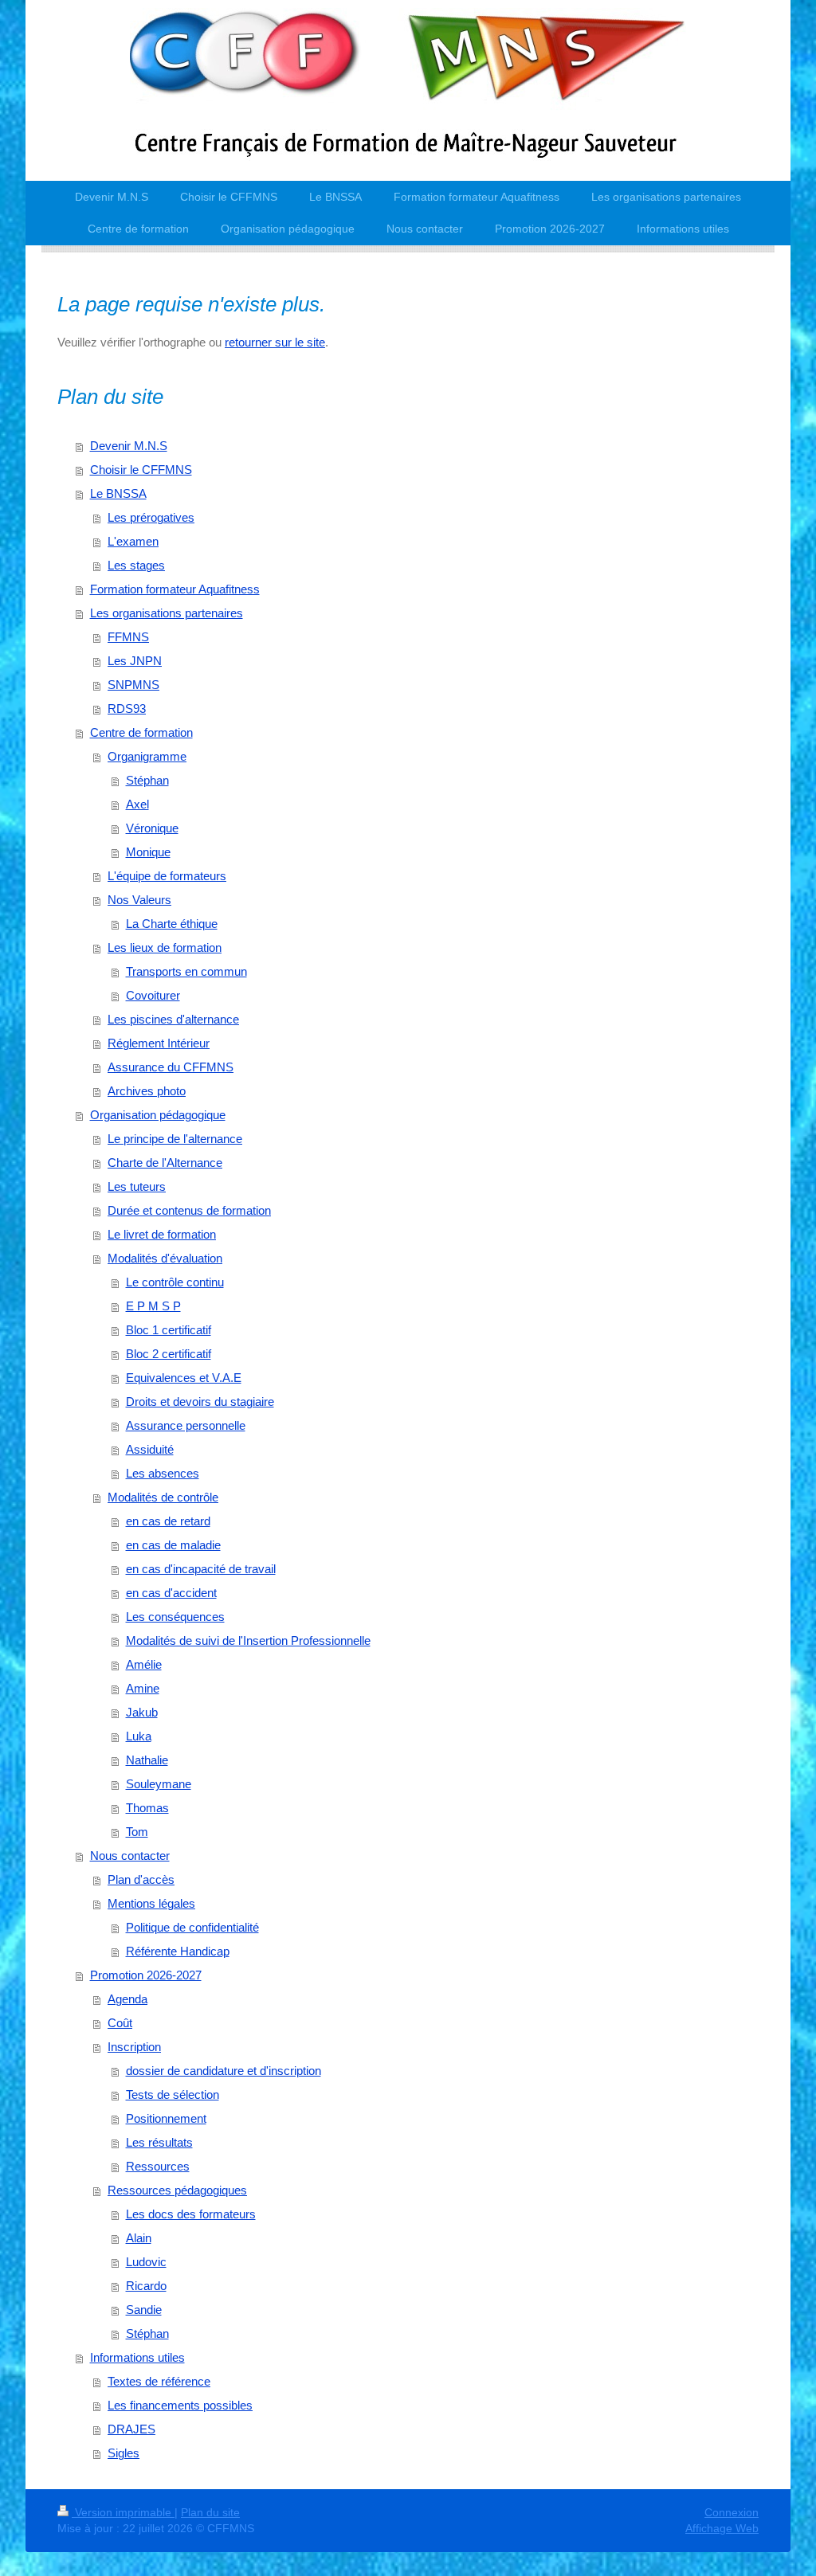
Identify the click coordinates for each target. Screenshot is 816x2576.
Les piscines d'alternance (173, 1019)
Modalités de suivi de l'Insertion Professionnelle (248, 1640)
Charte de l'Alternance (165, 1163)
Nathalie (147, 1760)
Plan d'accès (141, 1879)
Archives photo (147, 1091)
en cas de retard (168, 1521)
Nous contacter (130, 1856)
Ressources (158, 2166)
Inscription (134, 2047)
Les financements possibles (180, 2405)
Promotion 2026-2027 (146, 1975)
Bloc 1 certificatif (169, 1330)
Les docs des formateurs (191, 2214)
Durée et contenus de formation (189, 1210)
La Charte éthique (172, 924)
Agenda (127, 1999)
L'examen (133, 541)
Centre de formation (141, 732)
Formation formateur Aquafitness (175, 589)
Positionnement (166, 2118)
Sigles (124, 2453)
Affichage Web (722, 2528)
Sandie (144, 2310)
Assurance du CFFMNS (171, 1067)
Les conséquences (175, 1617)
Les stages (136, 565)
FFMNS (128, 637)
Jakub (142, 1712)
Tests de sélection (173, 2094)
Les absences (163, 1473)
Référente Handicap (178, 1951)
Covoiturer (153, 995)
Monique (148, 852)
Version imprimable (123, 2512)
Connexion (732, 2512)
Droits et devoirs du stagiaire (200, 1402)
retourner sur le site (275, 342)
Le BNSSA (118, 493)
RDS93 (127, 709)
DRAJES (131, 2429)
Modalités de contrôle (163, 1497)
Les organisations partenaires (167, 613)
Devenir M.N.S (129, 446)
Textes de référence (159, 2381)
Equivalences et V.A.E (184, 1378)
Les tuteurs (137, 1186)
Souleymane (159, 1784)
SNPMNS (133, 685)
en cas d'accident (171, 1593)
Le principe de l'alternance (175, 1139)
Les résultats (159, 2142)
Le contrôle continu (175, 1282)
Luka (139, 1736)
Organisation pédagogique (158, 1115)
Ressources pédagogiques (177, 2190)
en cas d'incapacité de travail (201, 1569)
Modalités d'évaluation (165, 1258)
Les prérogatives (151, 517)
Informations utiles (137, 2357)
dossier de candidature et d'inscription (224, 2071)
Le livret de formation (162, 1234)
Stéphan (147, 780)
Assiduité (150, 1449)
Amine (143, 1688)
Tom (137, 1832)
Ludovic (146, 2262)
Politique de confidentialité (192, 1927)
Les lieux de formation (165, 947)
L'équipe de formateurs (167, 876)
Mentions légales (151, 1903)
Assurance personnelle (186, 1425)
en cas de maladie (173, 1545)
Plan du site (210, 2512)
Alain (139, 2238)
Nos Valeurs (139, 900)
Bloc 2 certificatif (169, 1354)
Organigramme (147, 756)
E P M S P (153, 1306)
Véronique (152, 828)
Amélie (144, 1664)
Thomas (147, 1808)
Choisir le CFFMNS (141, 470)
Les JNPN (135, 661)
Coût (120, 2023)
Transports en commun (186, 971)
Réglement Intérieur (159, 1043)
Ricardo (146, 2286)
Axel (137, 804)
